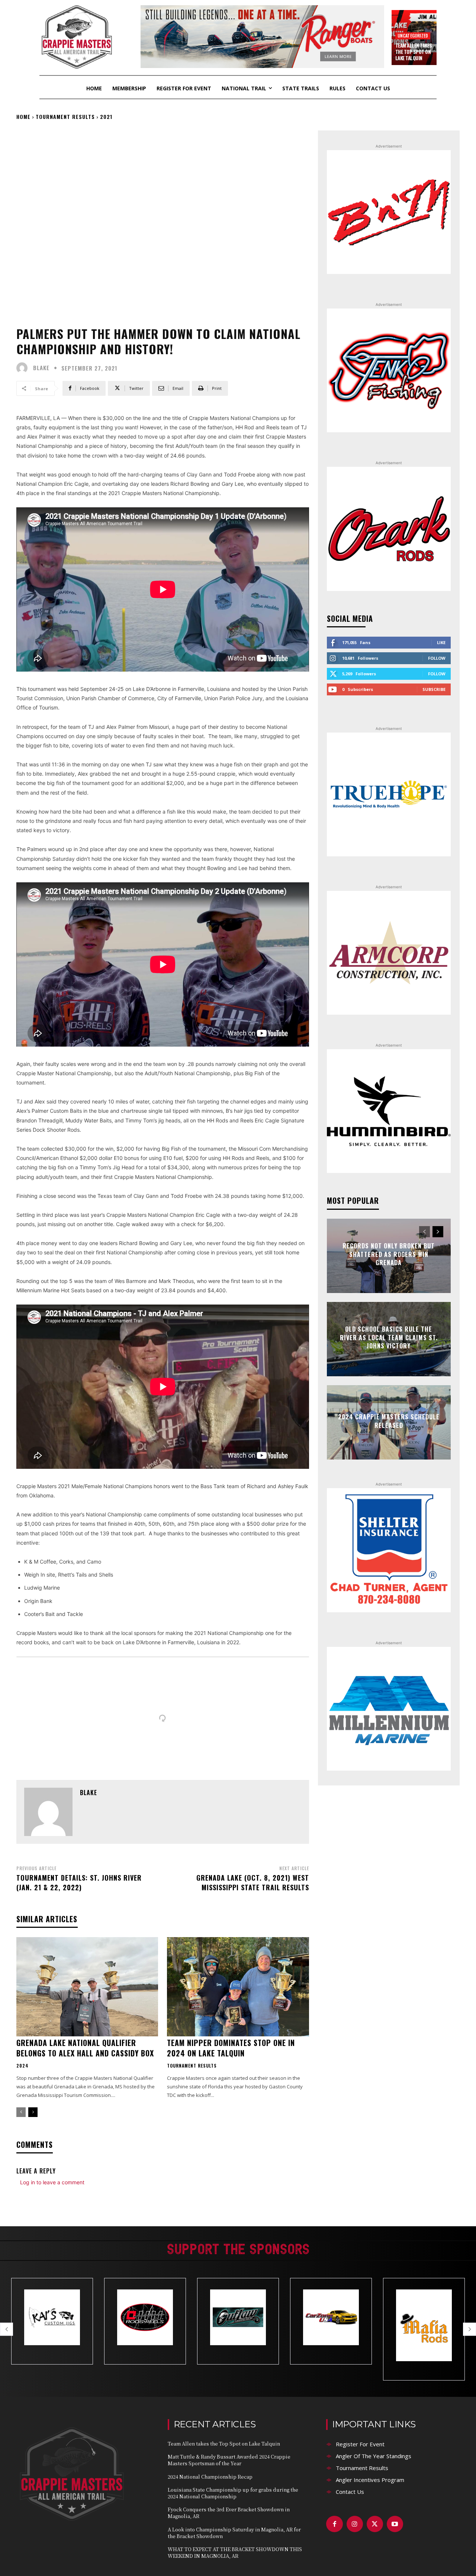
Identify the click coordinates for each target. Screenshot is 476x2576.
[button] (7, 2329)
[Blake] (24, 368)
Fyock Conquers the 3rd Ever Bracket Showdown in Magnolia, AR (229, 2513)
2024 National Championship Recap (210, 2477)
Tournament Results (65, 117)
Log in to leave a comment (52, 2182)
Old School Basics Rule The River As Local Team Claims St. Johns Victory (389, 1338)
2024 (22, 2066)
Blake (41, 368)
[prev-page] (21, 2112)
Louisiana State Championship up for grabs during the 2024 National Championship (233, 2493)
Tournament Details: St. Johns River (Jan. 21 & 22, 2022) (79, 1882)
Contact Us (350, 2492)
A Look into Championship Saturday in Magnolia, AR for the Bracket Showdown (234, 2533)
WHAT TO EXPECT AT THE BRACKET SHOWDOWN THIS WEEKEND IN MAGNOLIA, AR (235, 2552)
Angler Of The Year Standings (374, 2456)
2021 (106, 117)
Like (441, 642)
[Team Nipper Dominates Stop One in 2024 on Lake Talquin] (238, 1987)
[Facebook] (334, 2524)
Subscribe (434, 689)
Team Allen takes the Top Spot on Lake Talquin (414, 52)
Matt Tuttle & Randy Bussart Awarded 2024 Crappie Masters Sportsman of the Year (229, 2460)
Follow (437, 658)
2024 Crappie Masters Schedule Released (389, 1421)
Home (23, 117)
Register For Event (360, 2444)
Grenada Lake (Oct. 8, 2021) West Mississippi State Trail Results (253, 1882)
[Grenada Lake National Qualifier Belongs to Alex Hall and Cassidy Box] (87, 1987)
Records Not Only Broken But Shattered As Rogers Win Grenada (389, 1255)
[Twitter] (375, 2524)
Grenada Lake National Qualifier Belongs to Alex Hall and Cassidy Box (85, 2048)
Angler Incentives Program (370, 2480)
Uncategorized (413, 35)
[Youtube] (395, 2524)
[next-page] (33, 2112)
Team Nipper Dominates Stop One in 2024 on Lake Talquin (231, 2048)
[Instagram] (355, 2524)
